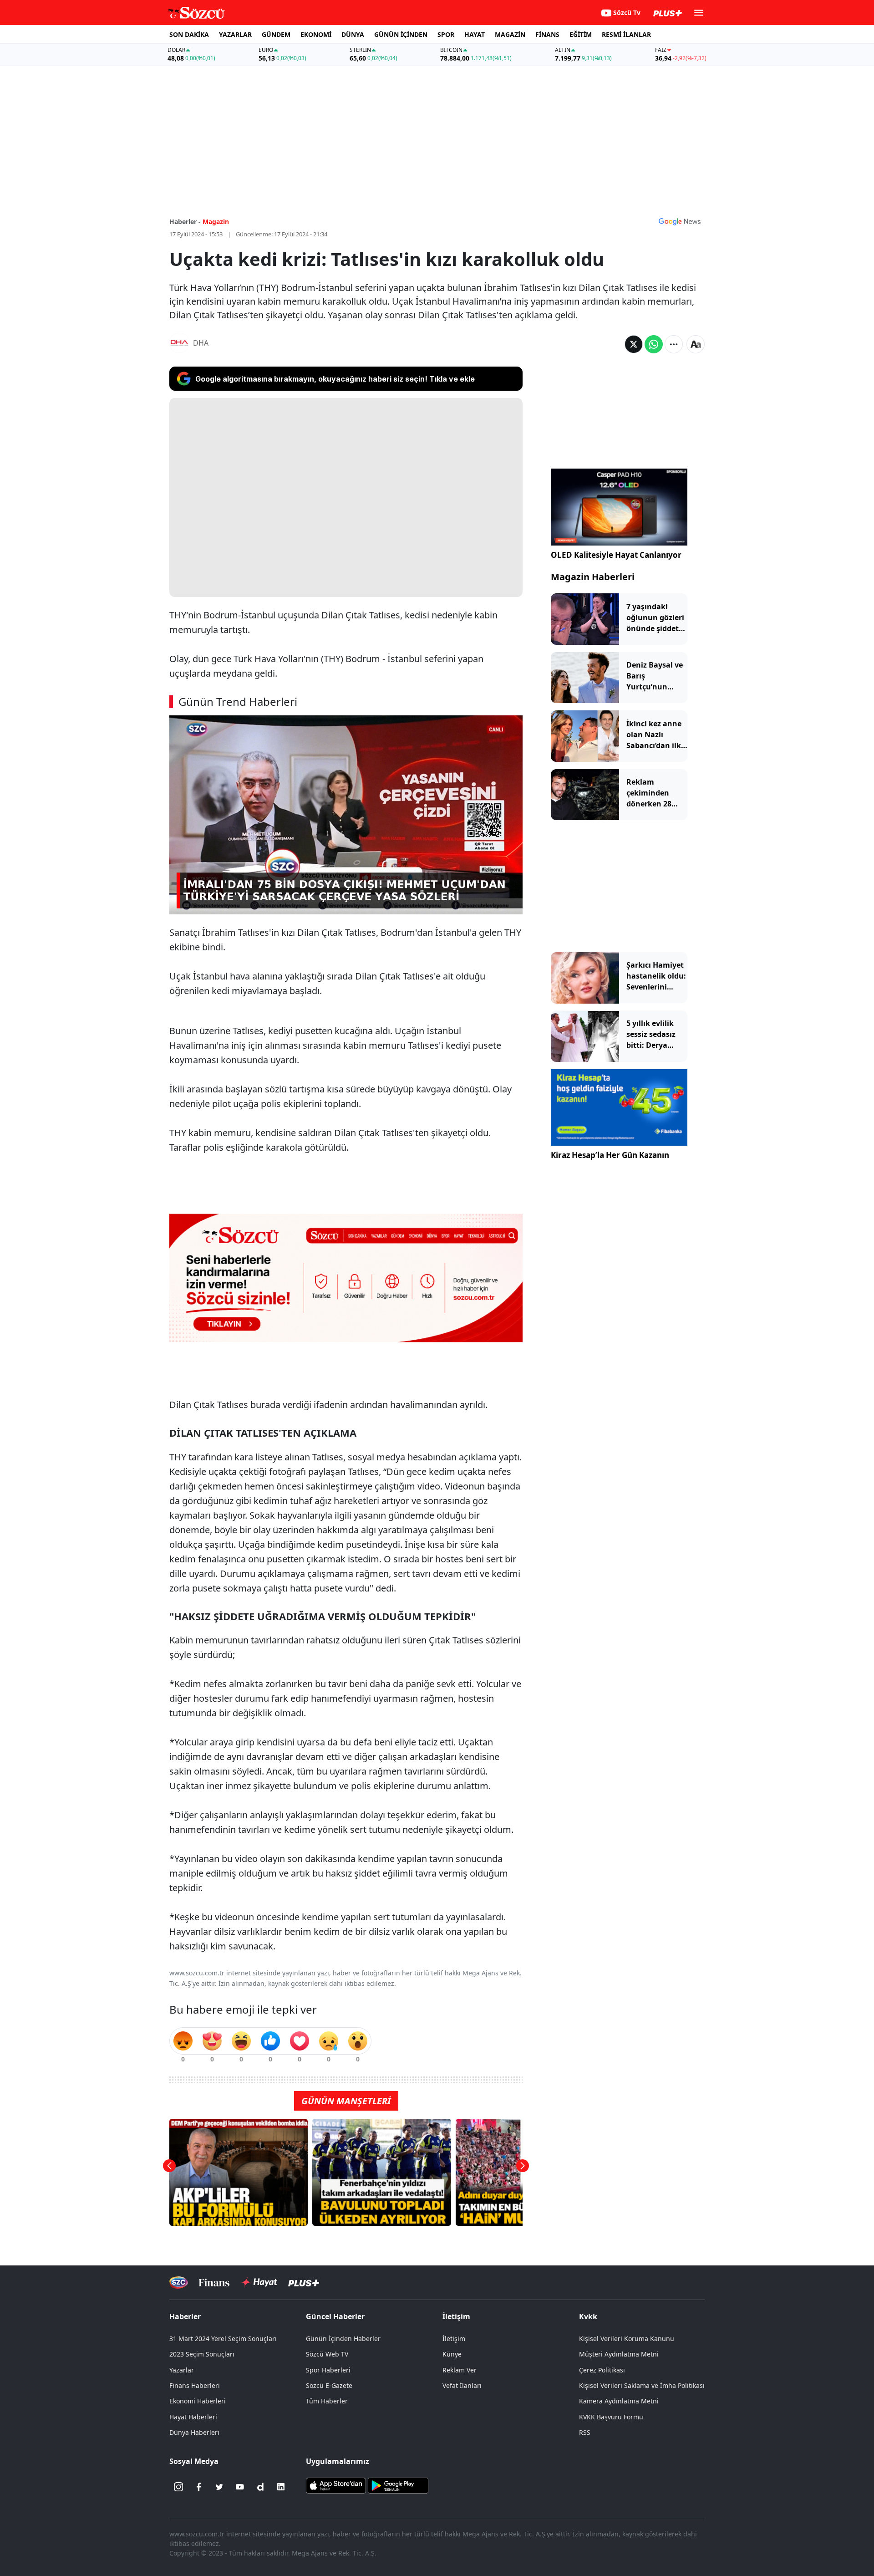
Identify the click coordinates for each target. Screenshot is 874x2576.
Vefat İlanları (462, 2385)
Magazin (216, 222)
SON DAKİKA (189, 34)
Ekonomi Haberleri (198, 2401)
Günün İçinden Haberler (343, 2339)
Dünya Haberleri (194, 2432)
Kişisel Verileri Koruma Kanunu (627, 2339)
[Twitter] (219, 2487)
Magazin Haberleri (593, 577)
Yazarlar (182, 2370)
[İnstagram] (178, 2487)
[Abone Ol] (680, 221)
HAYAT (475, 34)
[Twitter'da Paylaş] (634, 344)
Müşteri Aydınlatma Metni (619, 2354)
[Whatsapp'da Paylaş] (654, 344)
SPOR (446, 34)
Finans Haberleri (195, 2385)
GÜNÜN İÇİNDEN (401, 34)
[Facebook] (199, 2487)
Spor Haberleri (328, 2370)
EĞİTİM (581, 34)
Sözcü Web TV (327, 2354)
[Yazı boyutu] (696, 344)
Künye (452, 2354)
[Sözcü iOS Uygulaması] (336, 2485)
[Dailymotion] (260, 2487)
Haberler (185, 2316)
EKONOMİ (316, 34)
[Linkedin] (281, 2487)
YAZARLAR (235, 34)
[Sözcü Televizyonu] (179, 2283)
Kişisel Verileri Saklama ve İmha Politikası (642, 2385)
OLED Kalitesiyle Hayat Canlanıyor (616, 555)
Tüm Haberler (327, 2401)
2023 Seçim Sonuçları (202, 2354)
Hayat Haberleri (193, 2417)
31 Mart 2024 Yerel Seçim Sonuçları (223, 2339)
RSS (585, 2432)
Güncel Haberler (335, 2316)
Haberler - (185, 222)
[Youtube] (240, 2487)
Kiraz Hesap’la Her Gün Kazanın (610, 1155)
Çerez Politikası (602, 2370)
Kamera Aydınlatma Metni (619, 2401)
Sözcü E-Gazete (329, 2385)
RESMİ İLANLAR (626, 34)
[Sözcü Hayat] (259, 2282)
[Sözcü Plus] (304, 2283)
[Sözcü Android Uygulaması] (398, 2485)
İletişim (454, 2339)
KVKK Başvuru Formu (611, 2417)
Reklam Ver (460, 2370)
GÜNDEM (276, 34)
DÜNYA (353, 34)
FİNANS (547, 34)
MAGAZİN (510, 34)
